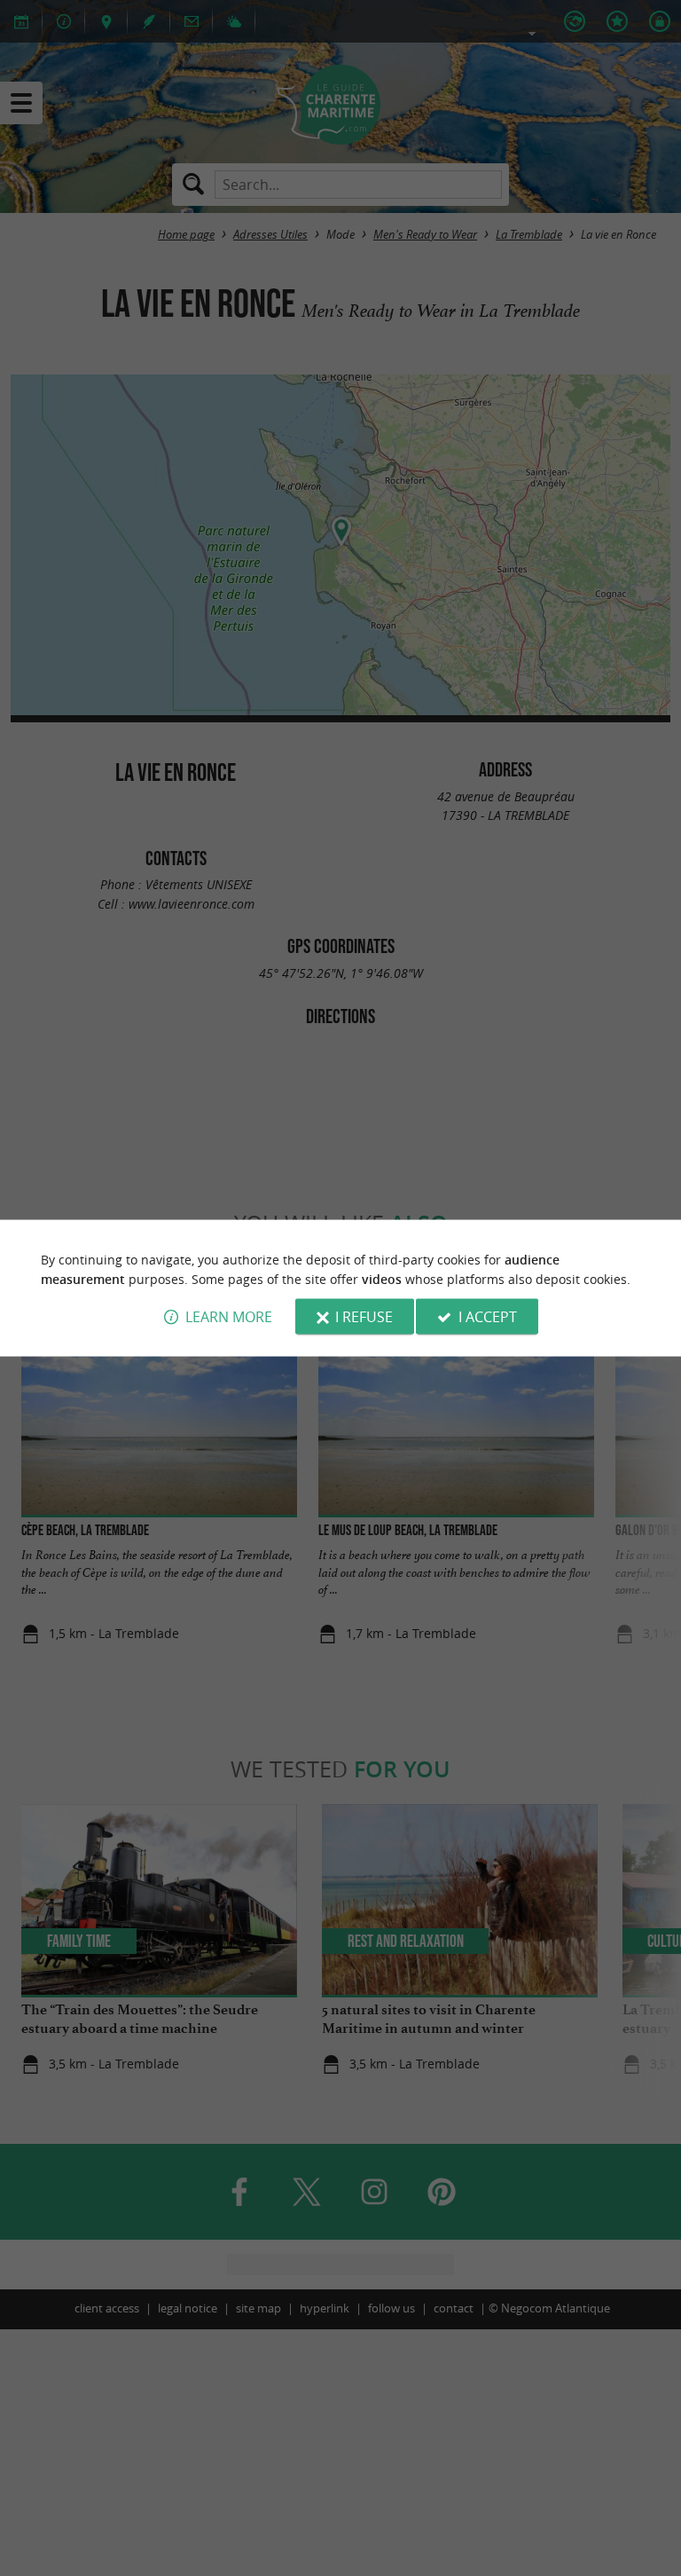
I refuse (364, 1317)
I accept (488, 1317)
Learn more (229, 1317)
